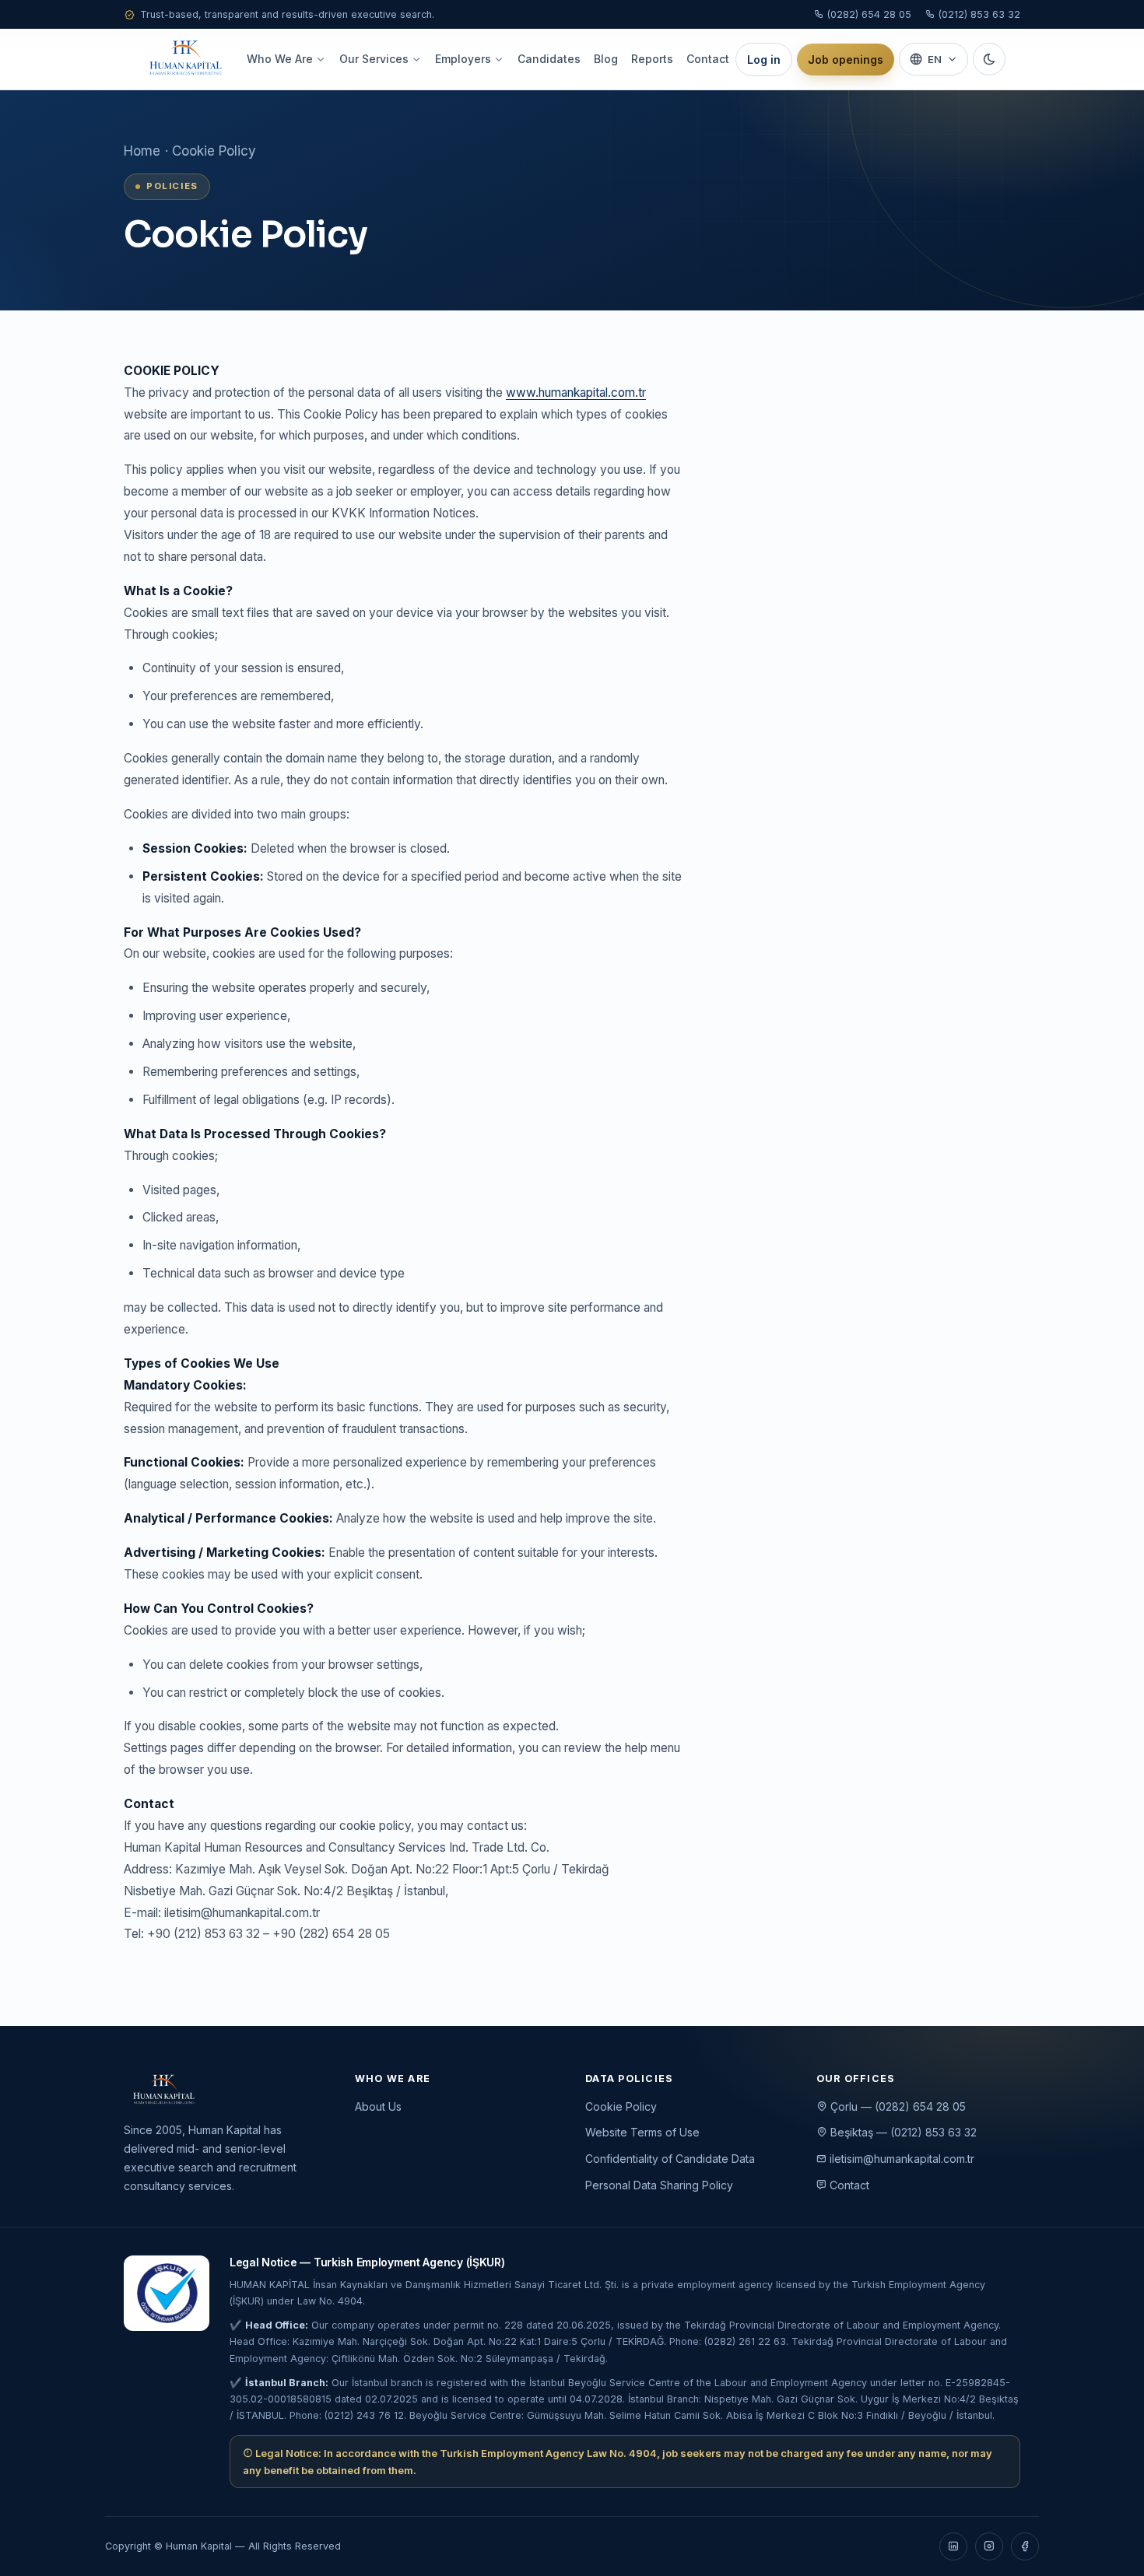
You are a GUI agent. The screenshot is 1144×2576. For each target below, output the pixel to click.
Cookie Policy (621, 2106)
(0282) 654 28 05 (868, 14)
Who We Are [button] (280, 59)
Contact (708, 59)
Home (142, 151)
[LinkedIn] (953, 2546)
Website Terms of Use (642, 2132)
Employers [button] (463, 59)
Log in (764, 60)
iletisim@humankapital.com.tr (900, 2159)
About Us (378, 2106)
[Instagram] (989, 2546)
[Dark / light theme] (989, 59)
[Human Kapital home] (186, 59)
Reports (652, 59)
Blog (606, 59)
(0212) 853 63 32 (978, 14)
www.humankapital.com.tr (576, 393)
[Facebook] (1025, 2546)
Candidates (549, 59)
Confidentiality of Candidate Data (670, 2159)
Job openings (846, 60)
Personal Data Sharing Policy (659, 2185)
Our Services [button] (374, 59)
